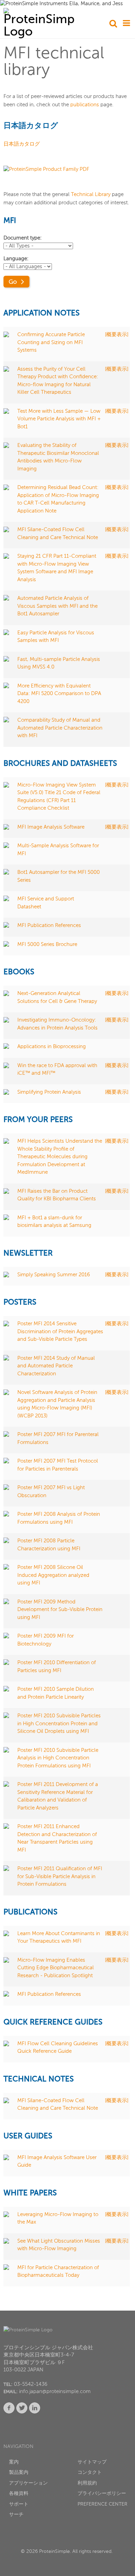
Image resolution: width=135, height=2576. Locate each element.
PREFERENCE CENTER (102, 2504)
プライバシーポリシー (102, 2494)
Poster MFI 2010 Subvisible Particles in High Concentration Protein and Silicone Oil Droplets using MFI (59, 1724)
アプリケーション (28, 2483)
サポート (19, 2504)
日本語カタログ (22, 144)
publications (85, 105)
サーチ (16, 2515)
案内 (14, 2462)
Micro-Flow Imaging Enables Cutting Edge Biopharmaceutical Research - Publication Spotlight (56, 1968)
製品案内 (19, 2472)
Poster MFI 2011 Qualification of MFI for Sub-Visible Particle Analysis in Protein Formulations (60, 1876)
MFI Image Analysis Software (51, 827)
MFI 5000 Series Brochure (47, 944)
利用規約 (87, 2483)
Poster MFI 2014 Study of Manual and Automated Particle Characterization (56, 1366)
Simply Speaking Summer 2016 (54, 1275)
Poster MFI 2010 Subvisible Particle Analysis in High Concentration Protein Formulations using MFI (58, 1758)
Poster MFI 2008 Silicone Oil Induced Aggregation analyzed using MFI (53, 1575)
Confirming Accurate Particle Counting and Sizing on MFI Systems (51, 342)
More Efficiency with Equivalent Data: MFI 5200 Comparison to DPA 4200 (59, 694)
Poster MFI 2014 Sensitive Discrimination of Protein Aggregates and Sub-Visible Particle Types (60, 1331)
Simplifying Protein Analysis (49, 1092)
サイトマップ (92, 2462)
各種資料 (19, 2494)
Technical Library (91, 194)
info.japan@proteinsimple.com (55, 2392)
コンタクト (90, 2472)
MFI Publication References (49, 925)
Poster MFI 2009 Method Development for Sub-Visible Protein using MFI (60, 1610)
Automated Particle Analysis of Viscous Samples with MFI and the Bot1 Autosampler (57, 606)
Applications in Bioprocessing (52, 1047)
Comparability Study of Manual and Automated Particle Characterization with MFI (60, 728)
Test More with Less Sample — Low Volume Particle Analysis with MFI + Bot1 (59, 419)
